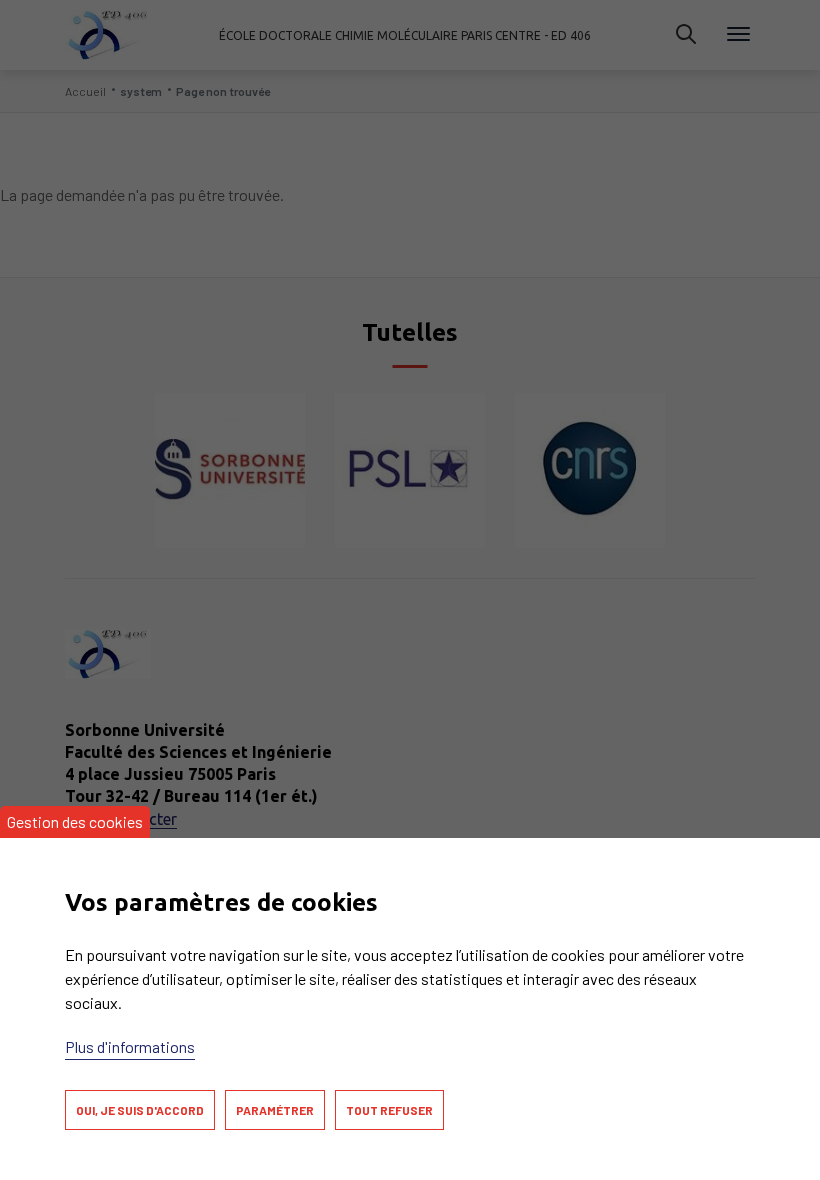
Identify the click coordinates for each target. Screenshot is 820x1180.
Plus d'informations (130, 1046)
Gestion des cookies (75, 821)
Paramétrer (275, 1110)
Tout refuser (389, 1110)
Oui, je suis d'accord (140, 1110)
